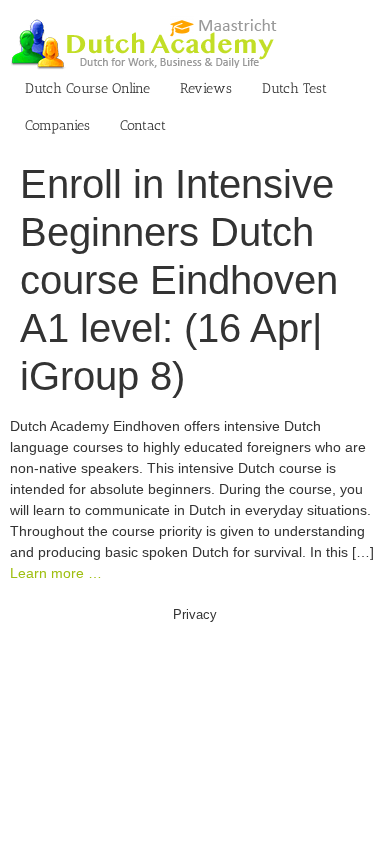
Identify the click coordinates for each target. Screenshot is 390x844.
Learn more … (56, 573)
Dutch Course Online (87, 88)
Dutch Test (294, 88)
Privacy (195, 614)
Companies (57, 125)
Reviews (206, 88)
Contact (143, 125)
